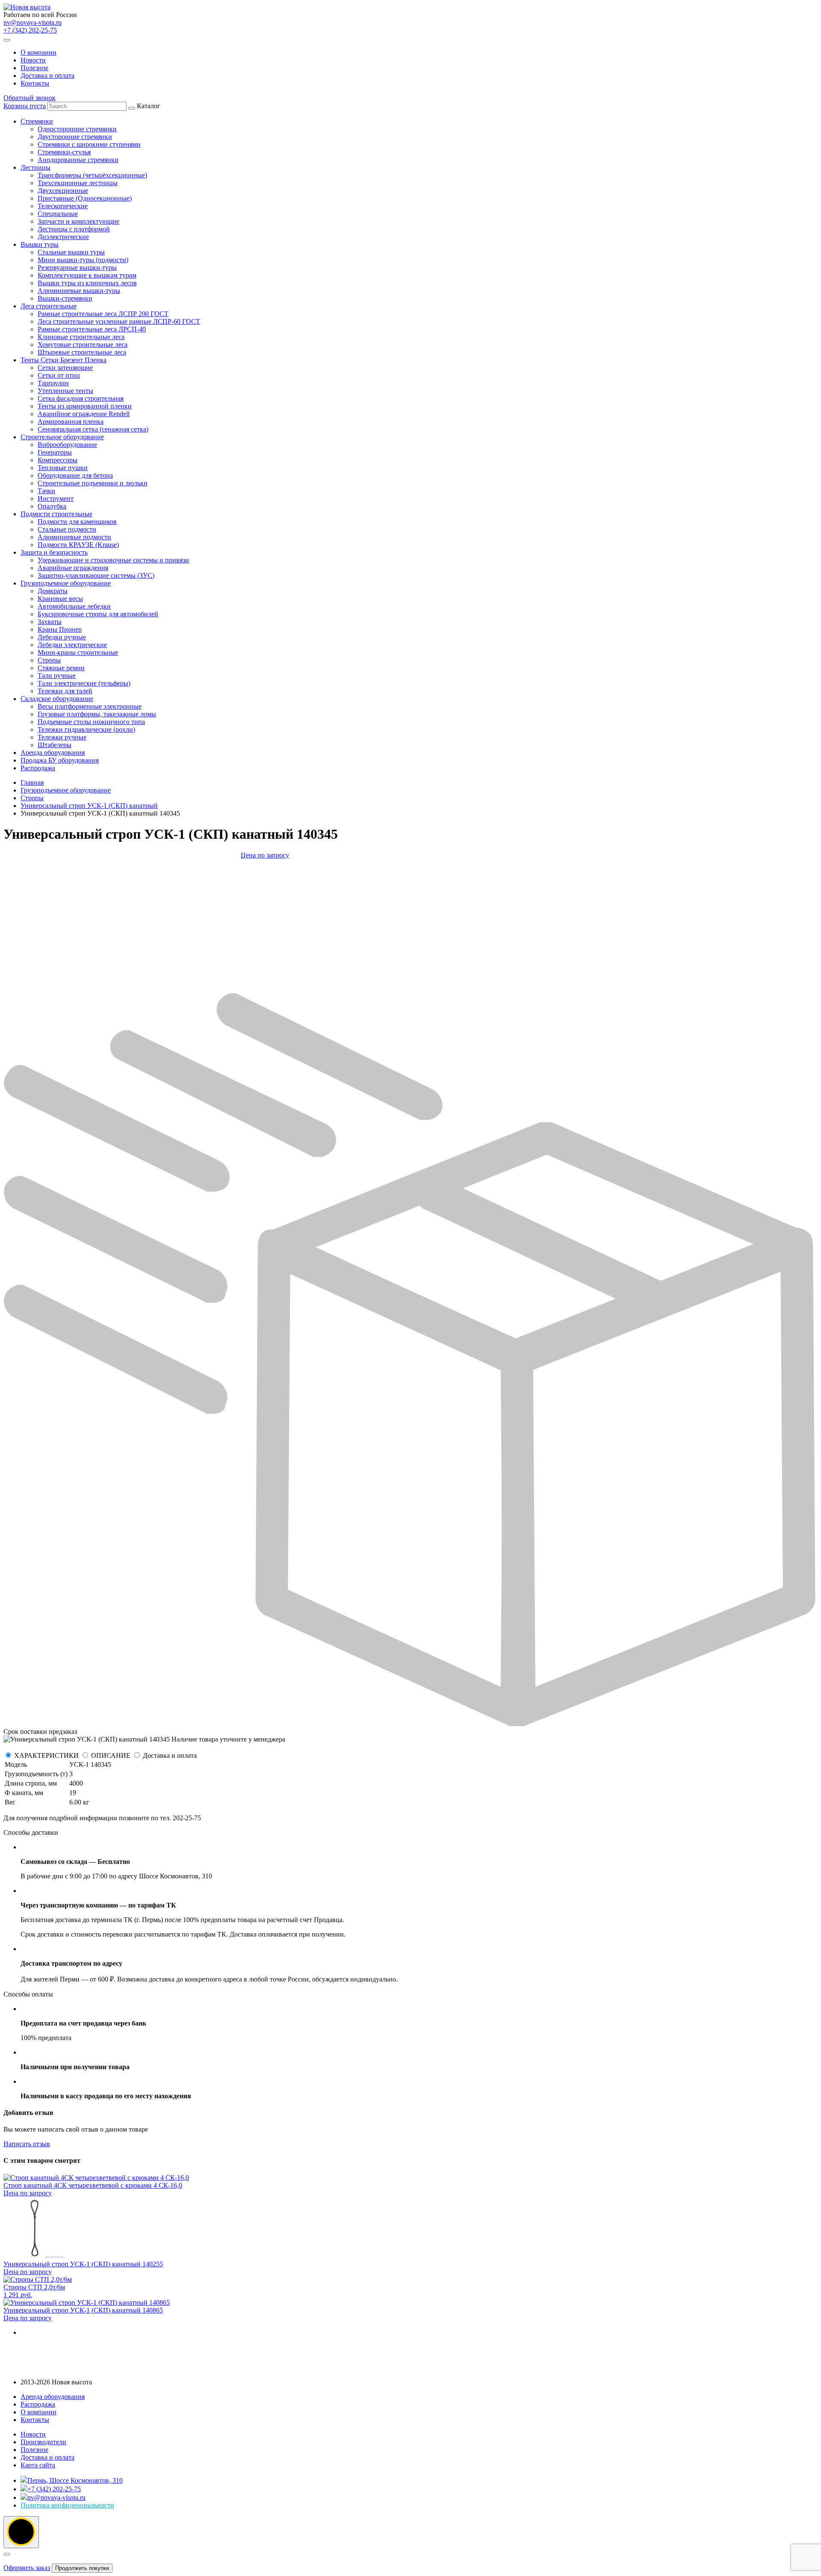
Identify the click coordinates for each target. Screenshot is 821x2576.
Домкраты (53, 591)
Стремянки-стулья (64, 152)
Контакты (35, 83)
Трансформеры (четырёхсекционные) (92, 175)
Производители (43, 2442)
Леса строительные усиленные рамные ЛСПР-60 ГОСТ (119, 321)
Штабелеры (55, 745)
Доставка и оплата (47, 75)
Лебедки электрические (72, 645)
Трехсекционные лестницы (78, 183)
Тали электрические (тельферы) (84, 683)
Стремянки (37, 121)
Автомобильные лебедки (74, 606)
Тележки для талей (65, 691)
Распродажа (38, 768)
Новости (33, 60)
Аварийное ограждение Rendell (84, 414)
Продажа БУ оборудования (60, 760)
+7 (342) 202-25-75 (30, 30)
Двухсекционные (63, 191)
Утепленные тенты (65, 391)
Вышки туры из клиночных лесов (87, 283)
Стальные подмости (67, 529)
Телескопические (63, 206)
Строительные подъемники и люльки (93, 483)
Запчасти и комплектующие (78, 221)
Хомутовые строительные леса (83, 345)
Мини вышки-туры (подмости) (83, 260)
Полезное (34, 68)
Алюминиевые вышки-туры (79, 291)
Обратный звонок (30, 98)
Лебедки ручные (62, 637)
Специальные (58, 214)
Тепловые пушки (63, 468)
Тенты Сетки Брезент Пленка (63, 360)
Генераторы (55, 452)
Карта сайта (38, 2465)
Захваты (50, 622)
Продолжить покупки (82, 2568)
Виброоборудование (67, 445)
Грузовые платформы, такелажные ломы (97, 714)
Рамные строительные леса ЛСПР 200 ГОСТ (103, 314)
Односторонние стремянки (77, 129)
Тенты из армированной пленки (85, 406)
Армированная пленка (71, 421)
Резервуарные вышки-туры (77, 268)
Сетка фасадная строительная (81, 398)
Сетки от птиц (59, 375)
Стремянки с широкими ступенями (89, 144)
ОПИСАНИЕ (111, 1755)
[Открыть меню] (7, 40)
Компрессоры (58, 460)
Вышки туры (40, 244)
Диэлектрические (63, 237)
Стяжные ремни (61, 668)
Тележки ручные (62, 737)
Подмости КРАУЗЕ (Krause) (78, 545)
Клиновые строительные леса (81, 337)
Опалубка (52, 506)
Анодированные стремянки (78, 160)
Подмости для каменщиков (77, 522)
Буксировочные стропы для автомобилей (98, 614)
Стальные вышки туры (71, 252)
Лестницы (35, 167)
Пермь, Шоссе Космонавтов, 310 (75, 2480)
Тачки (46, 491)
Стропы (49, 660)
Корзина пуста (25, 106)
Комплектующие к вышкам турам (87, 275)
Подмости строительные (56, 514)
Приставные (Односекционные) (85, 198)
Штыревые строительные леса (82, 352)
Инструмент (56, 498)
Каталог (110, 437)
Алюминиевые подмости (74, 537)
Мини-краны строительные (78, 652)
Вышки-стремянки (65, 298)
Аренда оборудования (53, 753)
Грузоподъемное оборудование (66, 583)
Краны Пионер (60, 629)
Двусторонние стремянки (75, 137)
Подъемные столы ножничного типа (91, 722)
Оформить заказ (27, 2568)
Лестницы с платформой (74, 229)
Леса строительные (49, 306)
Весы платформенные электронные (90, 706)
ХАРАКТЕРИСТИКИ (46, 1755)
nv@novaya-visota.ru (32, 22)
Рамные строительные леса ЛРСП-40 (92, 329)
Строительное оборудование (62, 437)
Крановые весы (60, 599)
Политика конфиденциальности (67, 2505)
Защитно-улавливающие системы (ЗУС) (96, 575)
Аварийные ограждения (73, 568)
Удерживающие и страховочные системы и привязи (113, 560)
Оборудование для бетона (75, 475)
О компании (38, 52)
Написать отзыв (27, 2144)
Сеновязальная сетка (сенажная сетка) (93, 429)
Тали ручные (57, 676)
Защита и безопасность (54, 552)
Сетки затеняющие (65, 368)
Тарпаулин (53, 383)
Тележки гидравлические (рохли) (86, 729)
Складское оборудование (57, 699)
